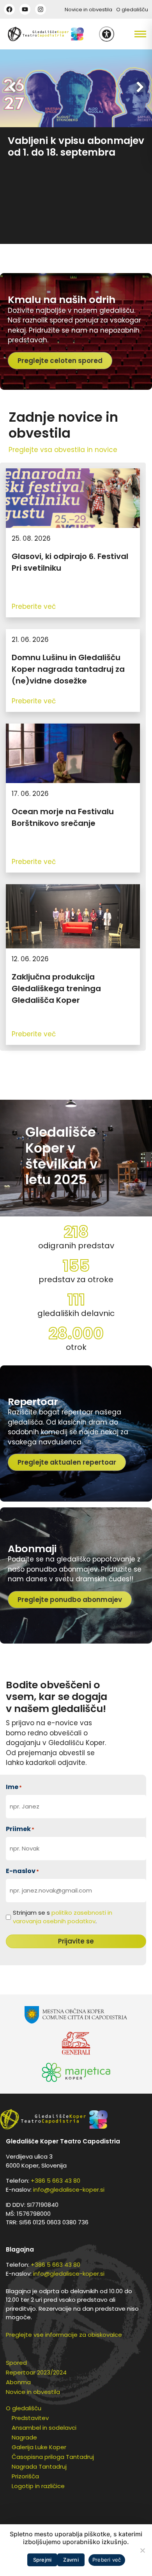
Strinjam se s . (63, 1917)
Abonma (18, 2382)
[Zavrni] (142, 2550)
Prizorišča (25, 2476)
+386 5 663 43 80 (56, 2181)
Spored (16, 2363)
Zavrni (71, 2560)
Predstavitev (30, 2418)
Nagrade (24, 2437)
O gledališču (132, 10)
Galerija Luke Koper (39, 2447)
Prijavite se (76, 1941)
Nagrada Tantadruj (39, 2466)
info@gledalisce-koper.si (69, 2190)
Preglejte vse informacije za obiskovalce (64, 2335)
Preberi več (107, 2560)
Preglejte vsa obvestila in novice (63, 450)
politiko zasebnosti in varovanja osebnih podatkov (63, 1917)
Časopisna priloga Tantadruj (53, 2457)
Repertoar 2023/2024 (36, 2372)
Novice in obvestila (88, 10)
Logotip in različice (38, 2486)
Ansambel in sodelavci (44, 2428)
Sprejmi (42, 2560)
